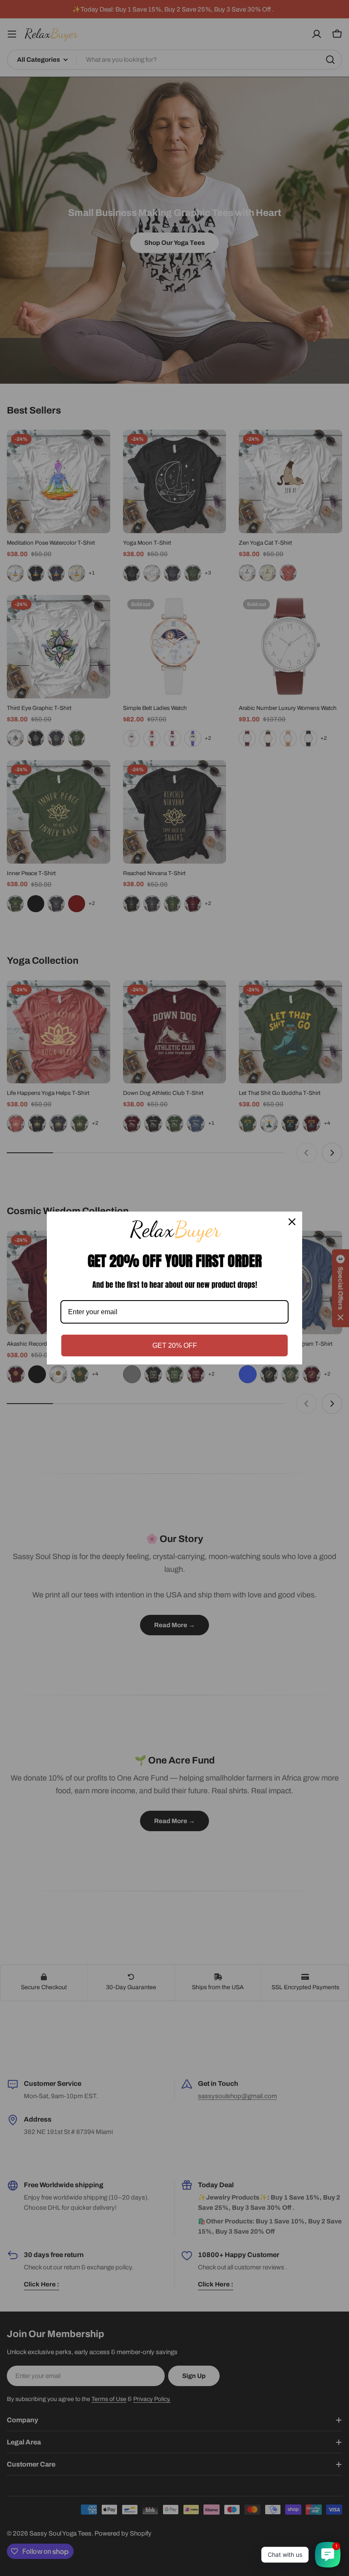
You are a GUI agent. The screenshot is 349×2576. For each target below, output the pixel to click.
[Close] (292, 1222)
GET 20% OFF (175, 1345)
